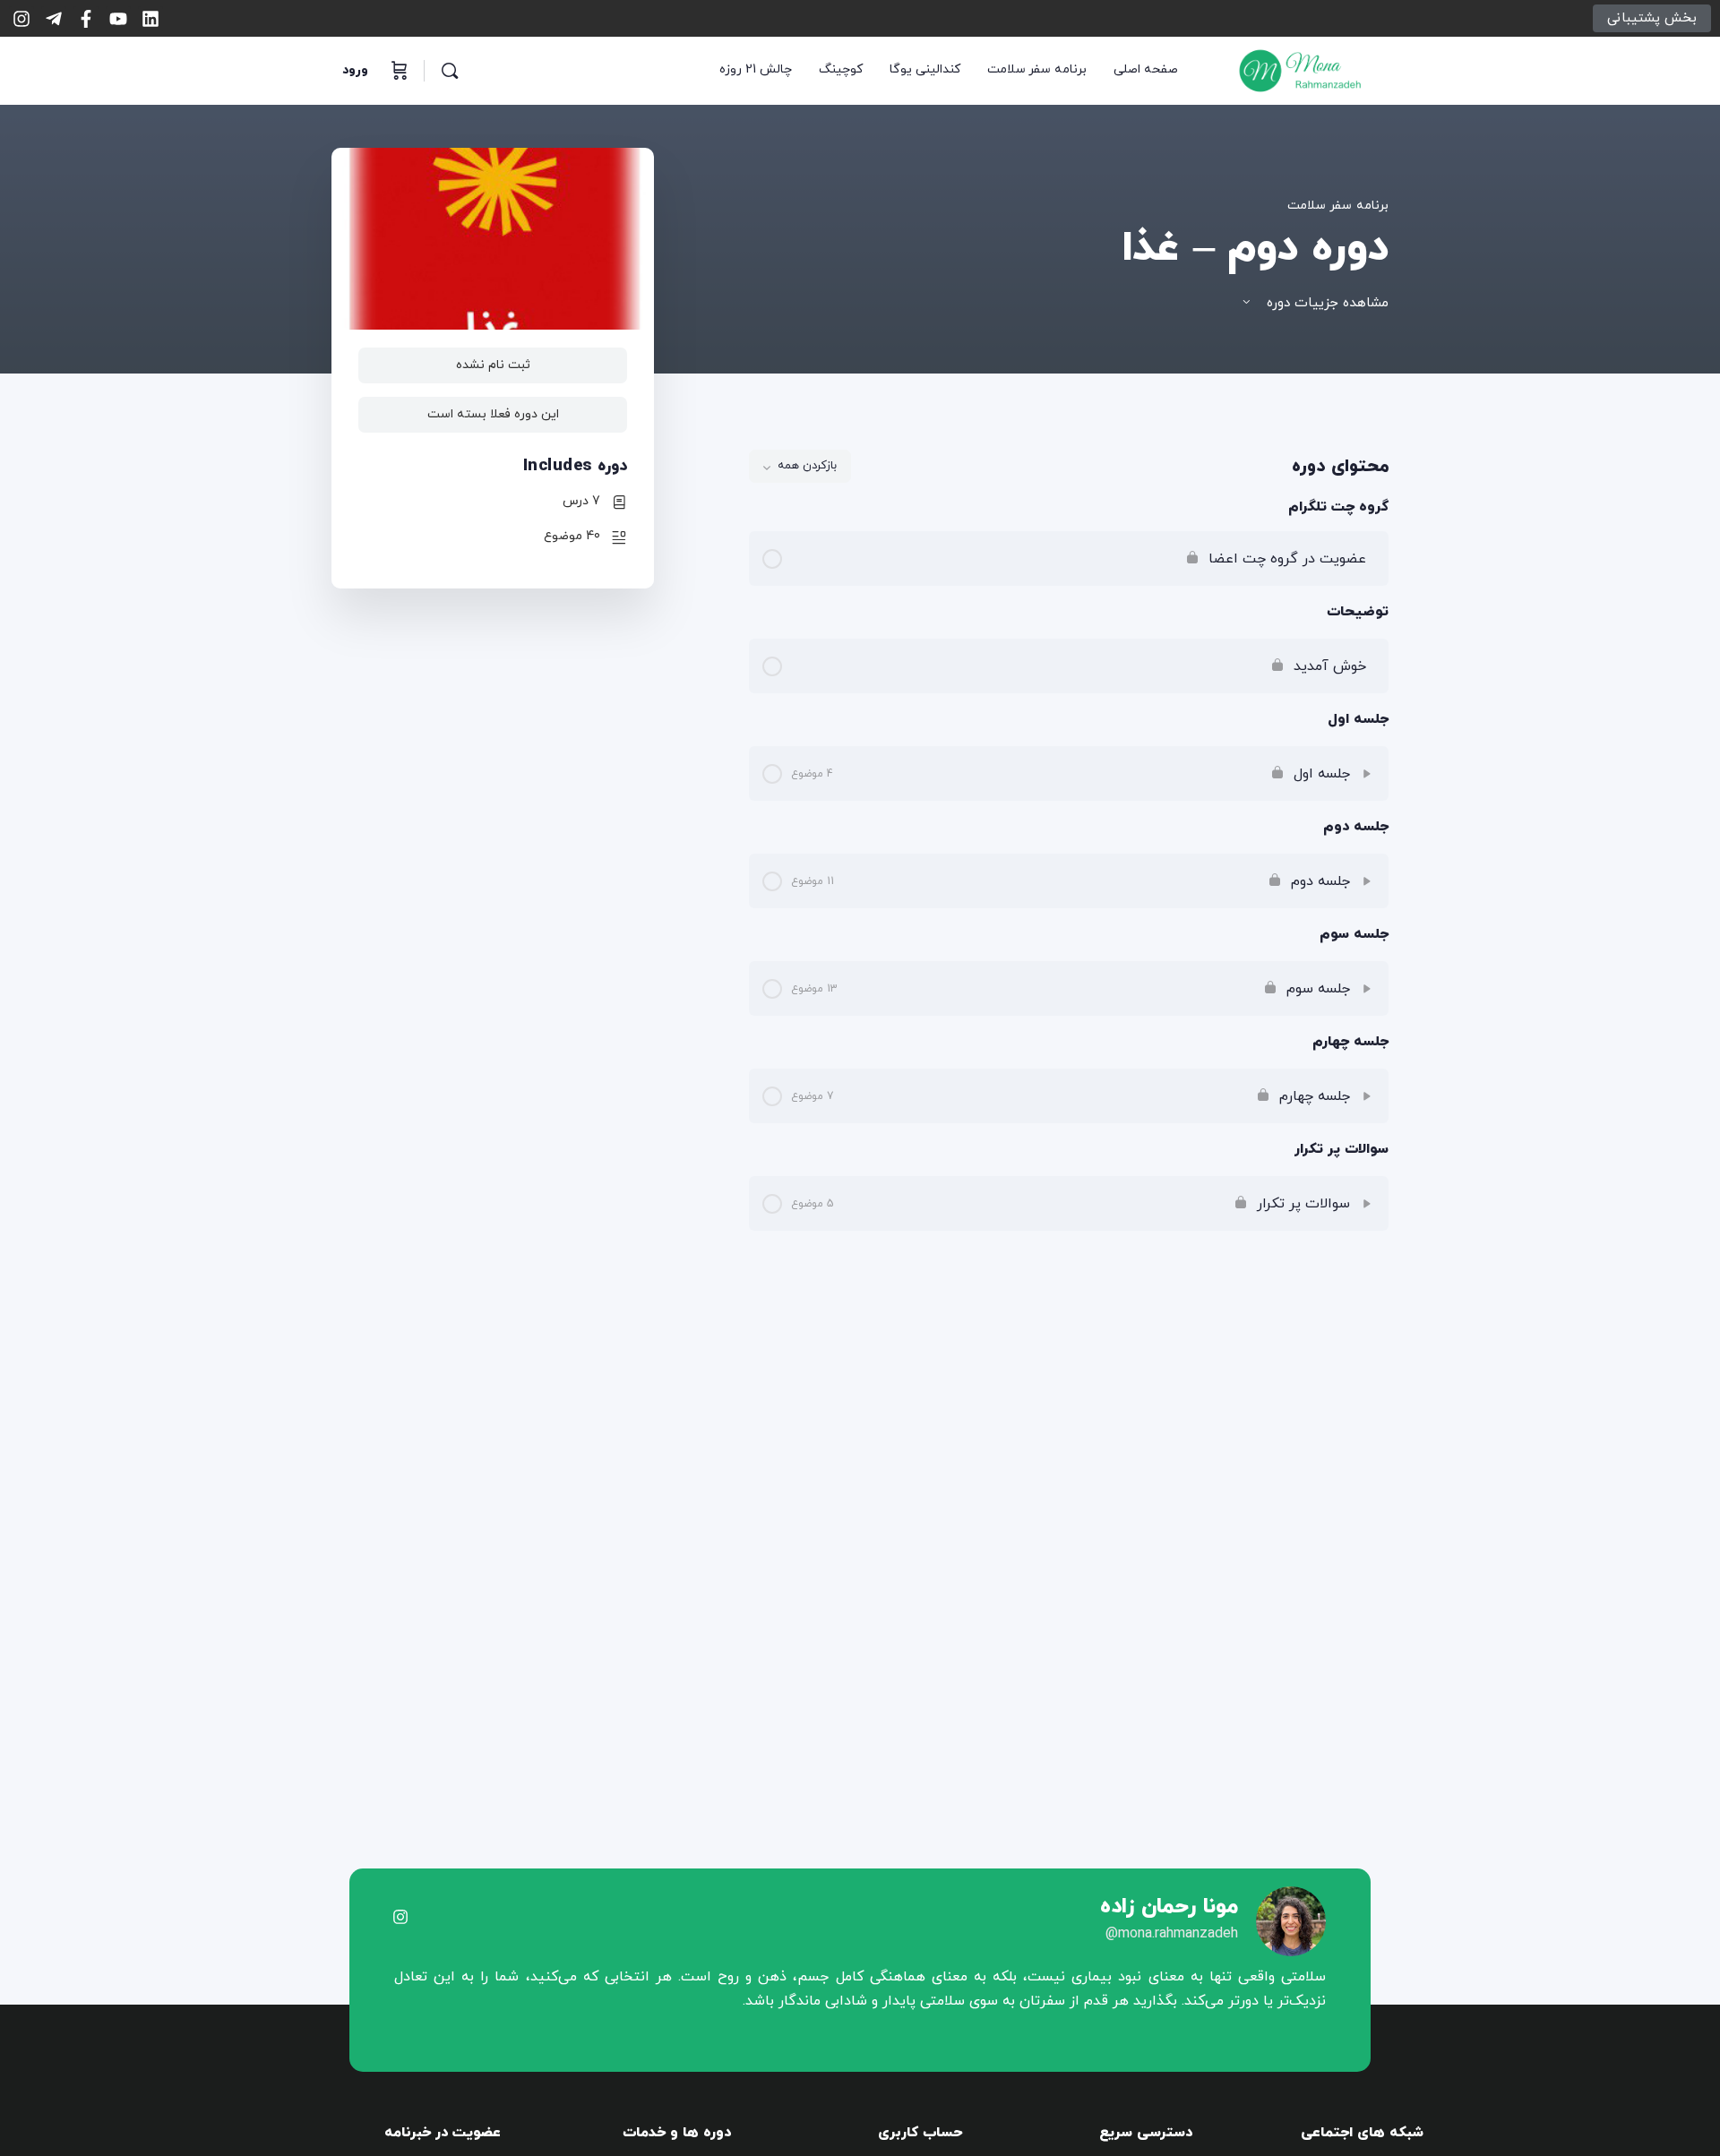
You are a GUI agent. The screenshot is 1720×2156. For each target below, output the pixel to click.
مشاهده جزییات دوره (1325, 303)
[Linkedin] (150, 19)
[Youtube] (118, 19)
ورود (355, 70)
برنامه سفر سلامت (1338, 206)
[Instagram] (21, 19)
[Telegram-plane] (54, 19)
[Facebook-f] (86, 19)
